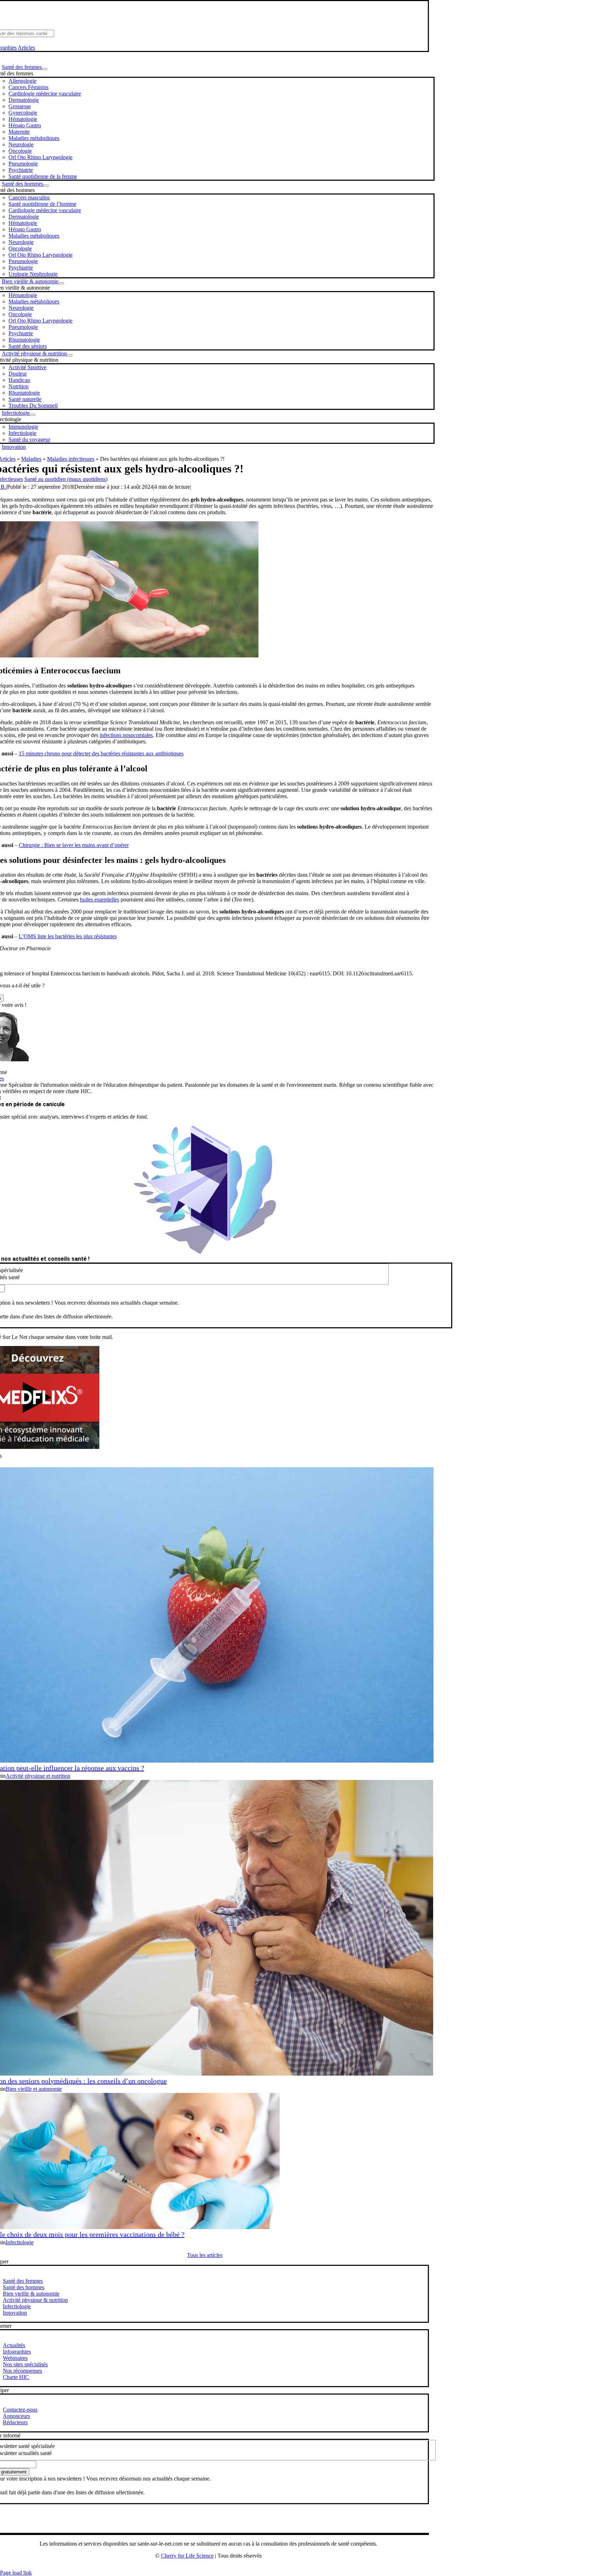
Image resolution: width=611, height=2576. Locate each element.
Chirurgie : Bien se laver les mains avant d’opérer (74, 845)
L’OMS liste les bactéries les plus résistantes (68, 936)
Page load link (16, 2573)
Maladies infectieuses (71, 459)
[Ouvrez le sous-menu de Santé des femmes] (45, 69)
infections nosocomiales (126, 735)
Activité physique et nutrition (38, 1776)
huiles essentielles (100, 900)
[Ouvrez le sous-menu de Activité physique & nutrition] (70, 355)
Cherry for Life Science (187, 2556)
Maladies (31, 459)
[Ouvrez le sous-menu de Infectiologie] (33, 415)
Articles (26, 48)
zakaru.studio (231, 2567)
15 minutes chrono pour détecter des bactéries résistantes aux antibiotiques (101, 753)
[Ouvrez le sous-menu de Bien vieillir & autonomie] (61, 283)
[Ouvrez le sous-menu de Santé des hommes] (46, 186)
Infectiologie (20, 2242)
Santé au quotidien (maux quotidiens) (66, 479)
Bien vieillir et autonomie (34, 2089)
